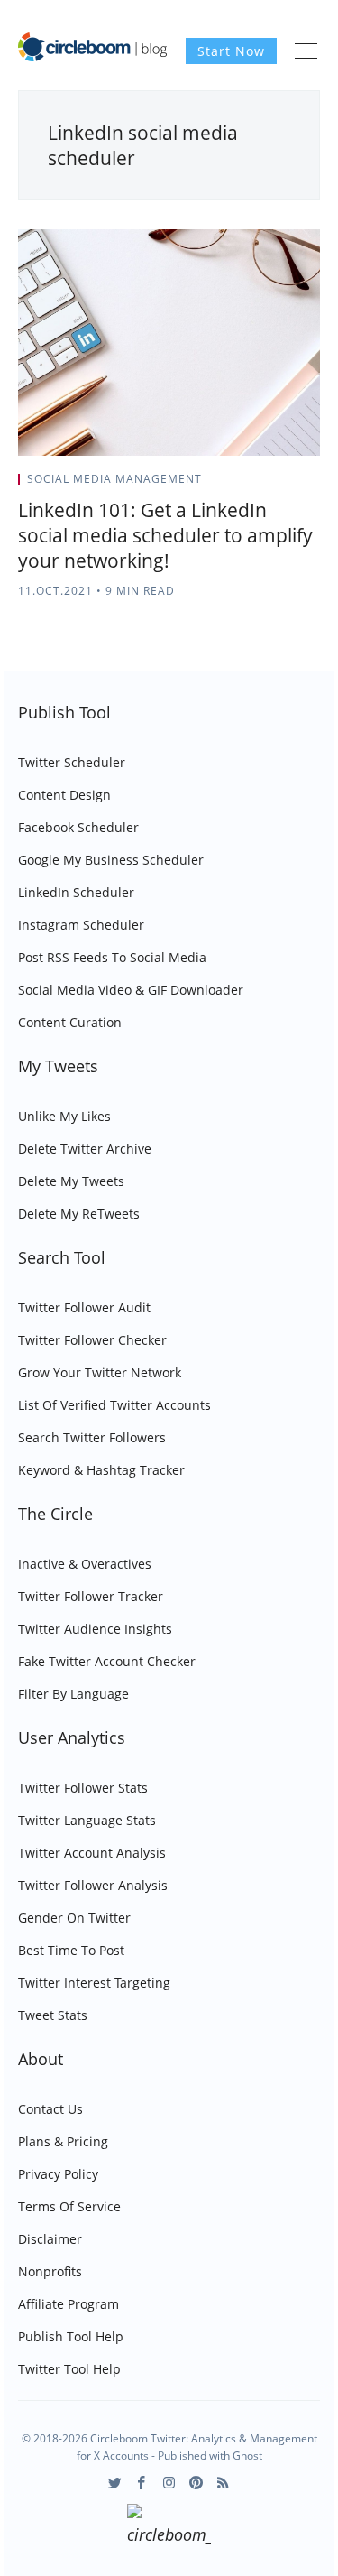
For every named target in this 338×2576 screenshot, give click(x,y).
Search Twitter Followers (92, 1437)
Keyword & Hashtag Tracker (101, 1470)
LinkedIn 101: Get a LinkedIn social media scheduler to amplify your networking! (165, 535)
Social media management (114, 479)
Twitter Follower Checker (92, 1340)
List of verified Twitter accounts (114, 1405)
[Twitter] (115, 2483)
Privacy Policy (58, 2174)
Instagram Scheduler (81, 925)
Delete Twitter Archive (85, 1149)
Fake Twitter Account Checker (107, 1661)
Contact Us (50, 2109)
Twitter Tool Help (69, 2369)
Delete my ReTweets (79, 1214)
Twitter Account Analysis (92, 1853)
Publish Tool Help (71, 2336)
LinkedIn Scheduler (76, 892)
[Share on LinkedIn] (294, 485)
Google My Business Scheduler (111, 860)
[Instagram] (169, 2483)
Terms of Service (69, 2206)
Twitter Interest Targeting (94, 1983)
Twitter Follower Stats (83, 1788)
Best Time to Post (71, 1950)
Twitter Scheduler (72, 762)
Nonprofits (50, 2271)
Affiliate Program (69, 2304)
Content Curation (70, 1022)
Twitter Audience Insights (95, 1629)
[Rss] (223, 2483)
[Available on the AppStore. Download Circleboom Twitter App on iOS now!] (169, 2527)
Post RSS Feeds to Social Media (112, 957)
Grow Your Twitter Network (100, 1372)
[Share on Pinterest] (315, 485)
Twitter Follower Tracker (91, 1596)
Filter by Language (73, 1694)
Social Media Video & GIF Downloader (131, 990)
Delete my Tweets (71, 1181)
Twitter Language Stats (87, 1820)
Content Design (64, 795)
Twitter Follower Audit (84, 1307)
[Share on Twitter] (249, 485)
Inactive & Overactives (85, 1564)
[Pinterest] (196, 2483)
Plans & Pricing (63, 2141)
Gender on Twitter (74, 1918)
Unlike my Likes (64, 1116)
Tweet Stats (53, 2015)
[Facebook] (142, 2483)
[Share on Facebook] (272, 485)
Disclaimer (50, 2239)
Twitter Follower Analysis (93, 1885)
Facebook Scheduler (78, 827)
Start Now (231, 51)
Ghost (247, 2456)
